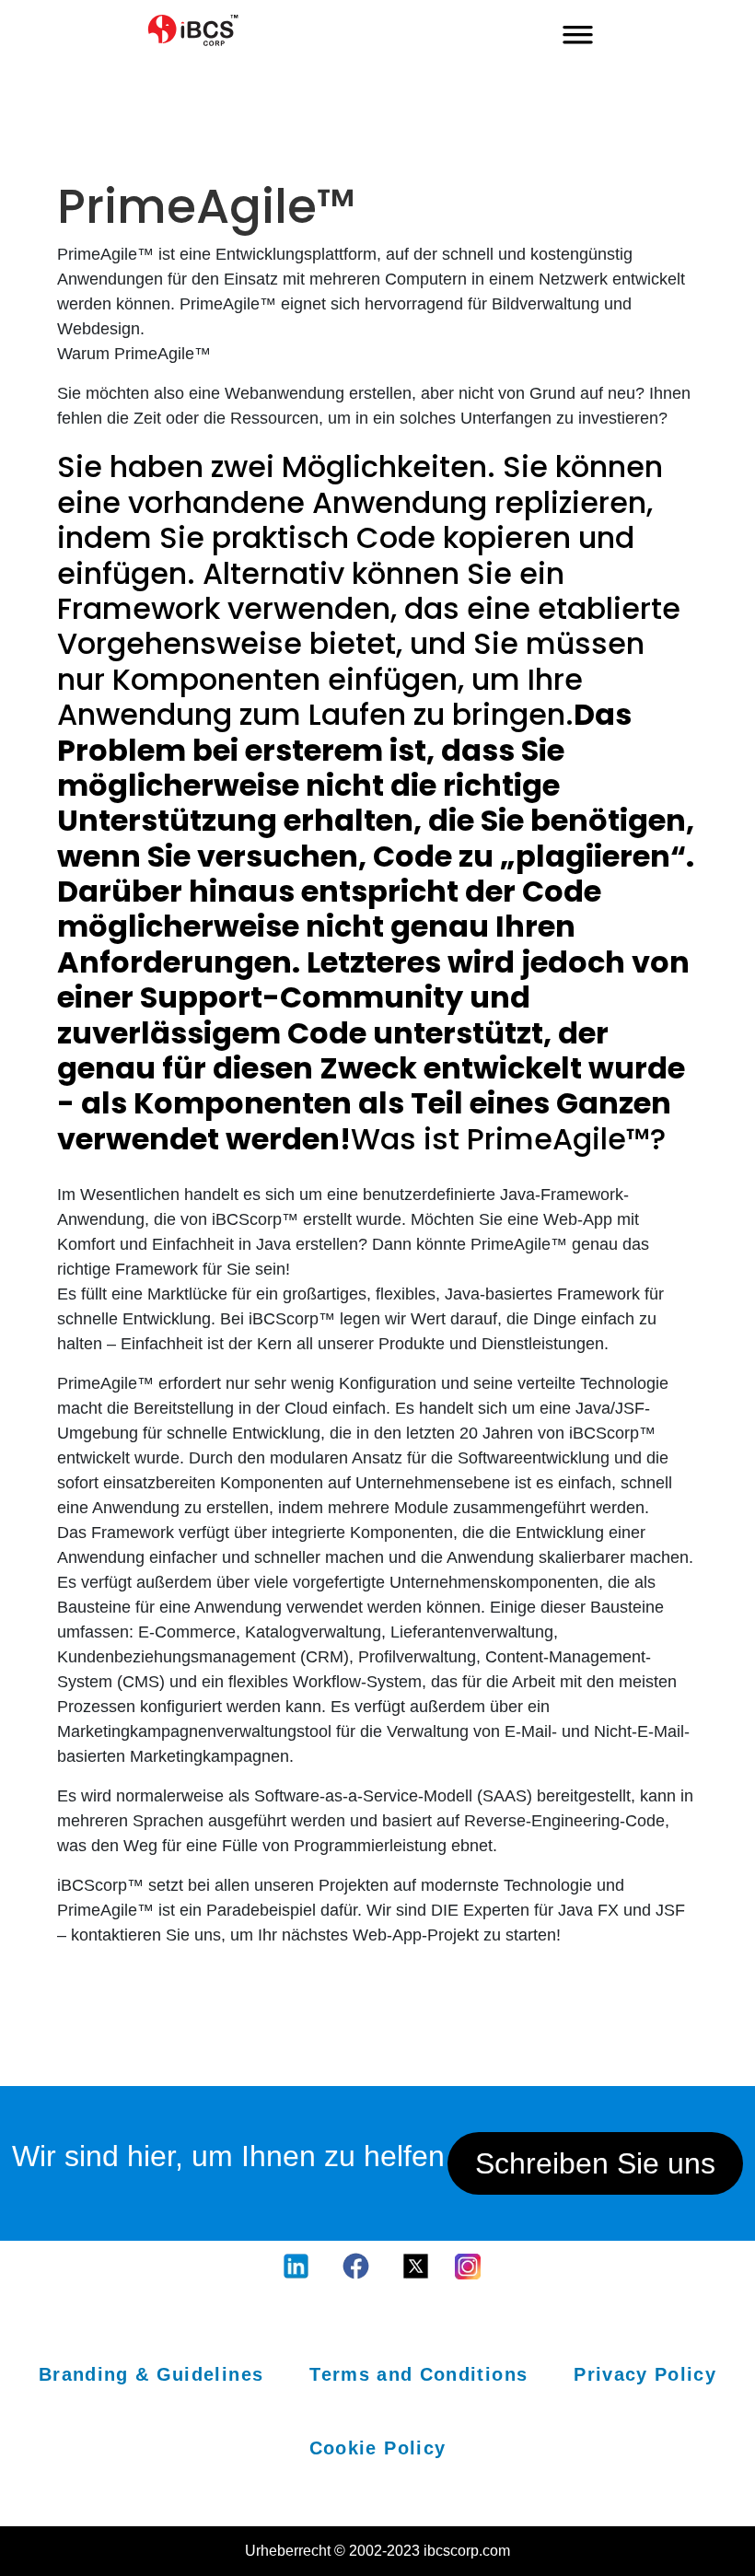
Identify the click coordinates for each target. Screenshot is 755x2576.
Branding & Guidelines (151, 2374)
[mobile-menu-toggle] (578, 30)
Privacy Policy (645, 2374)
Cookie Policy (378, 2448)
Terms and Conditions (418, 2374)
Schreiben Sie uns (595, 2163)
